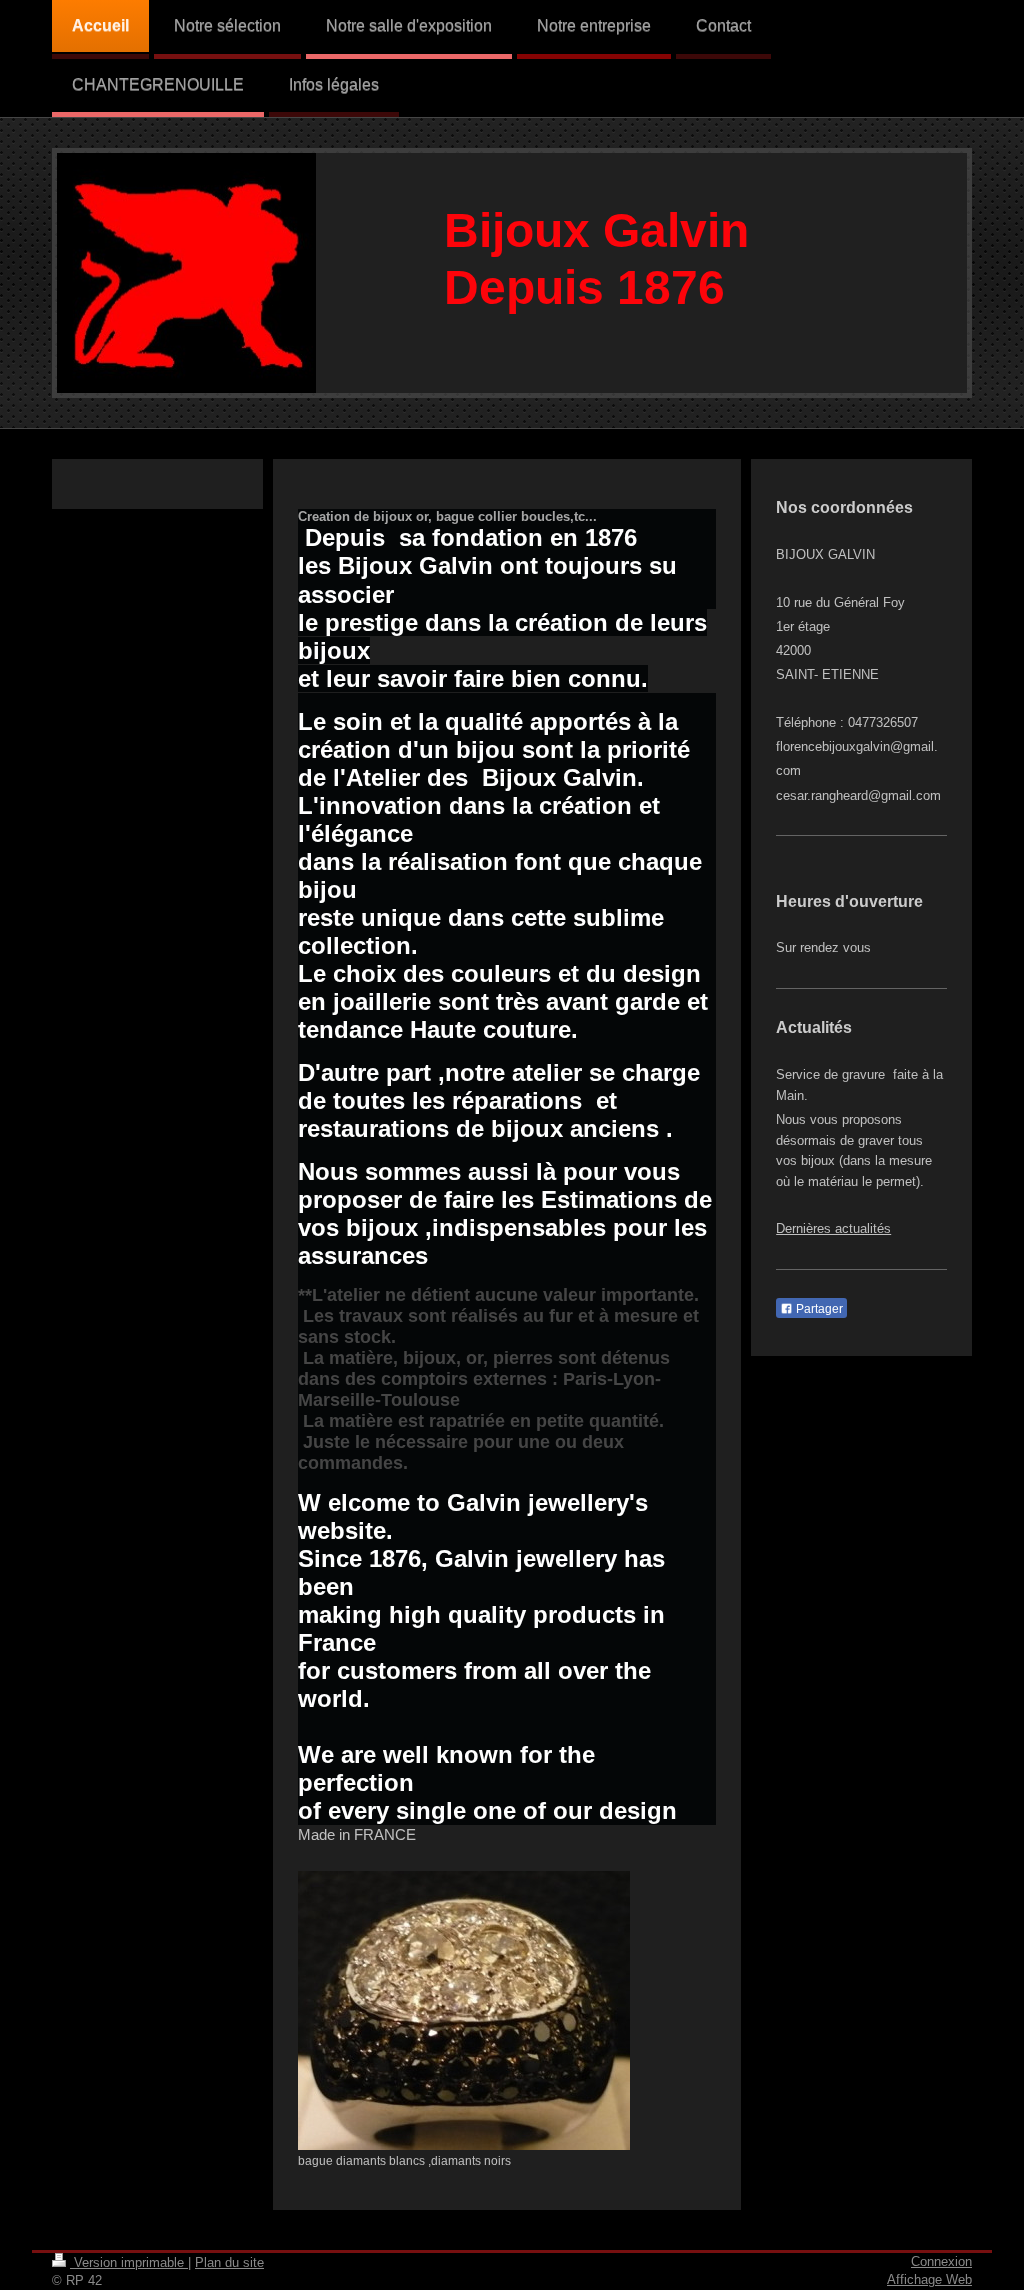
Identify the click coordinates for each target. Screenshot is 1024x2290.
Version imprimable (129, 2262)
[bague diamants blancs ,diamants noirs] (464, 2010)
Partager (818, 1309)
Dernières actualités (833, 1228)
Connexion (941, 2261)
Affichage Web (929, 2279)
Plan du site (229, 2262)
